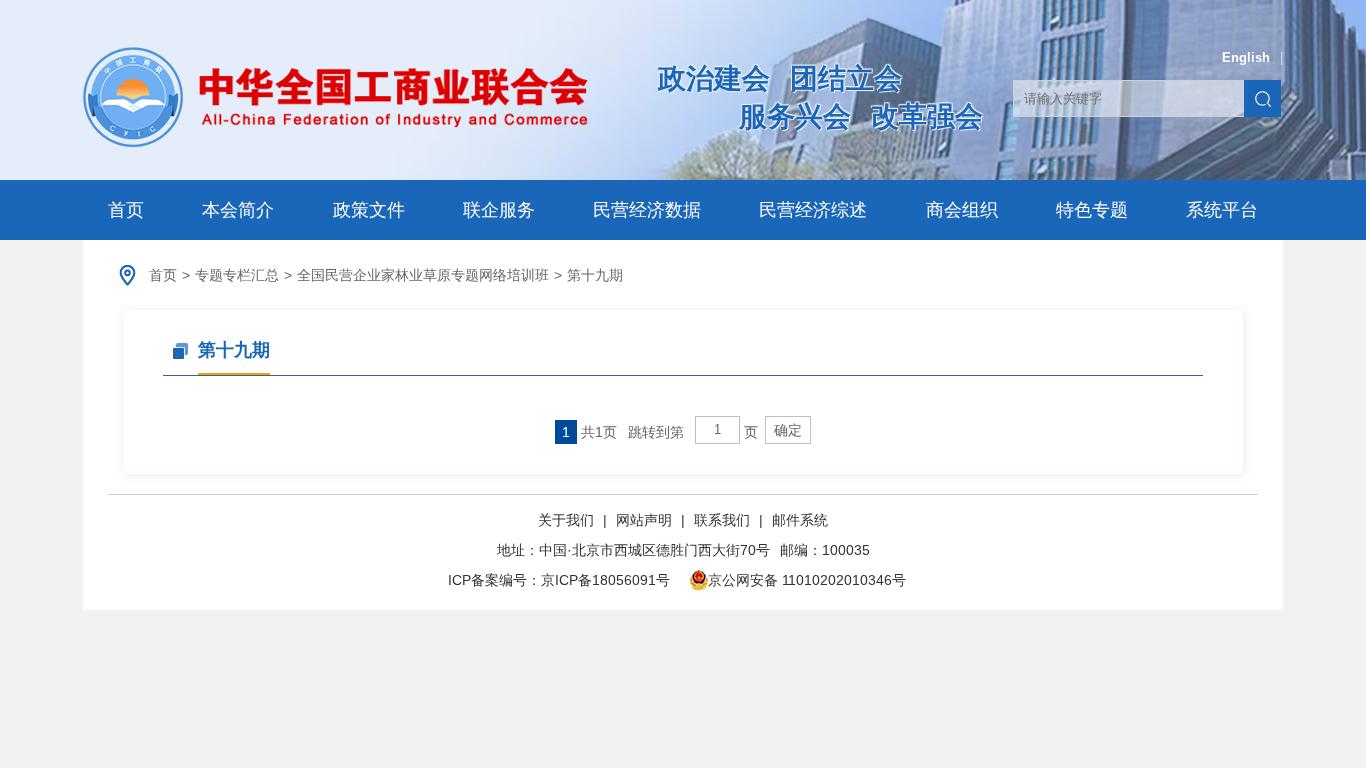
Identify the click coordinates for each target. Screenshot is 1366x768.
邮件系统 (800, 520)
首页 (126, 210)
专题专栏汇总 (237, 275)
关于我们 (568, 520)
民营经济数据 (647, 210)
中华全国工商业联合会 (335, 97)
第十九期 (595, 275)
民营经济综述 (813, 210)
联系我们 (722, 520)
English (1246, 57)
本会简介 (238, 210)
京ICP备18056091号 (605, 580)
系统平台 (1222, 210)
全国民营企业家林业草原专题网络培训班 (423, 275)
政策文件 (369, 210)
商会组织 (962, 210)
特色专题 (1092, 210)
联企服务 (499, 210)
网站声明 (644, 520)
